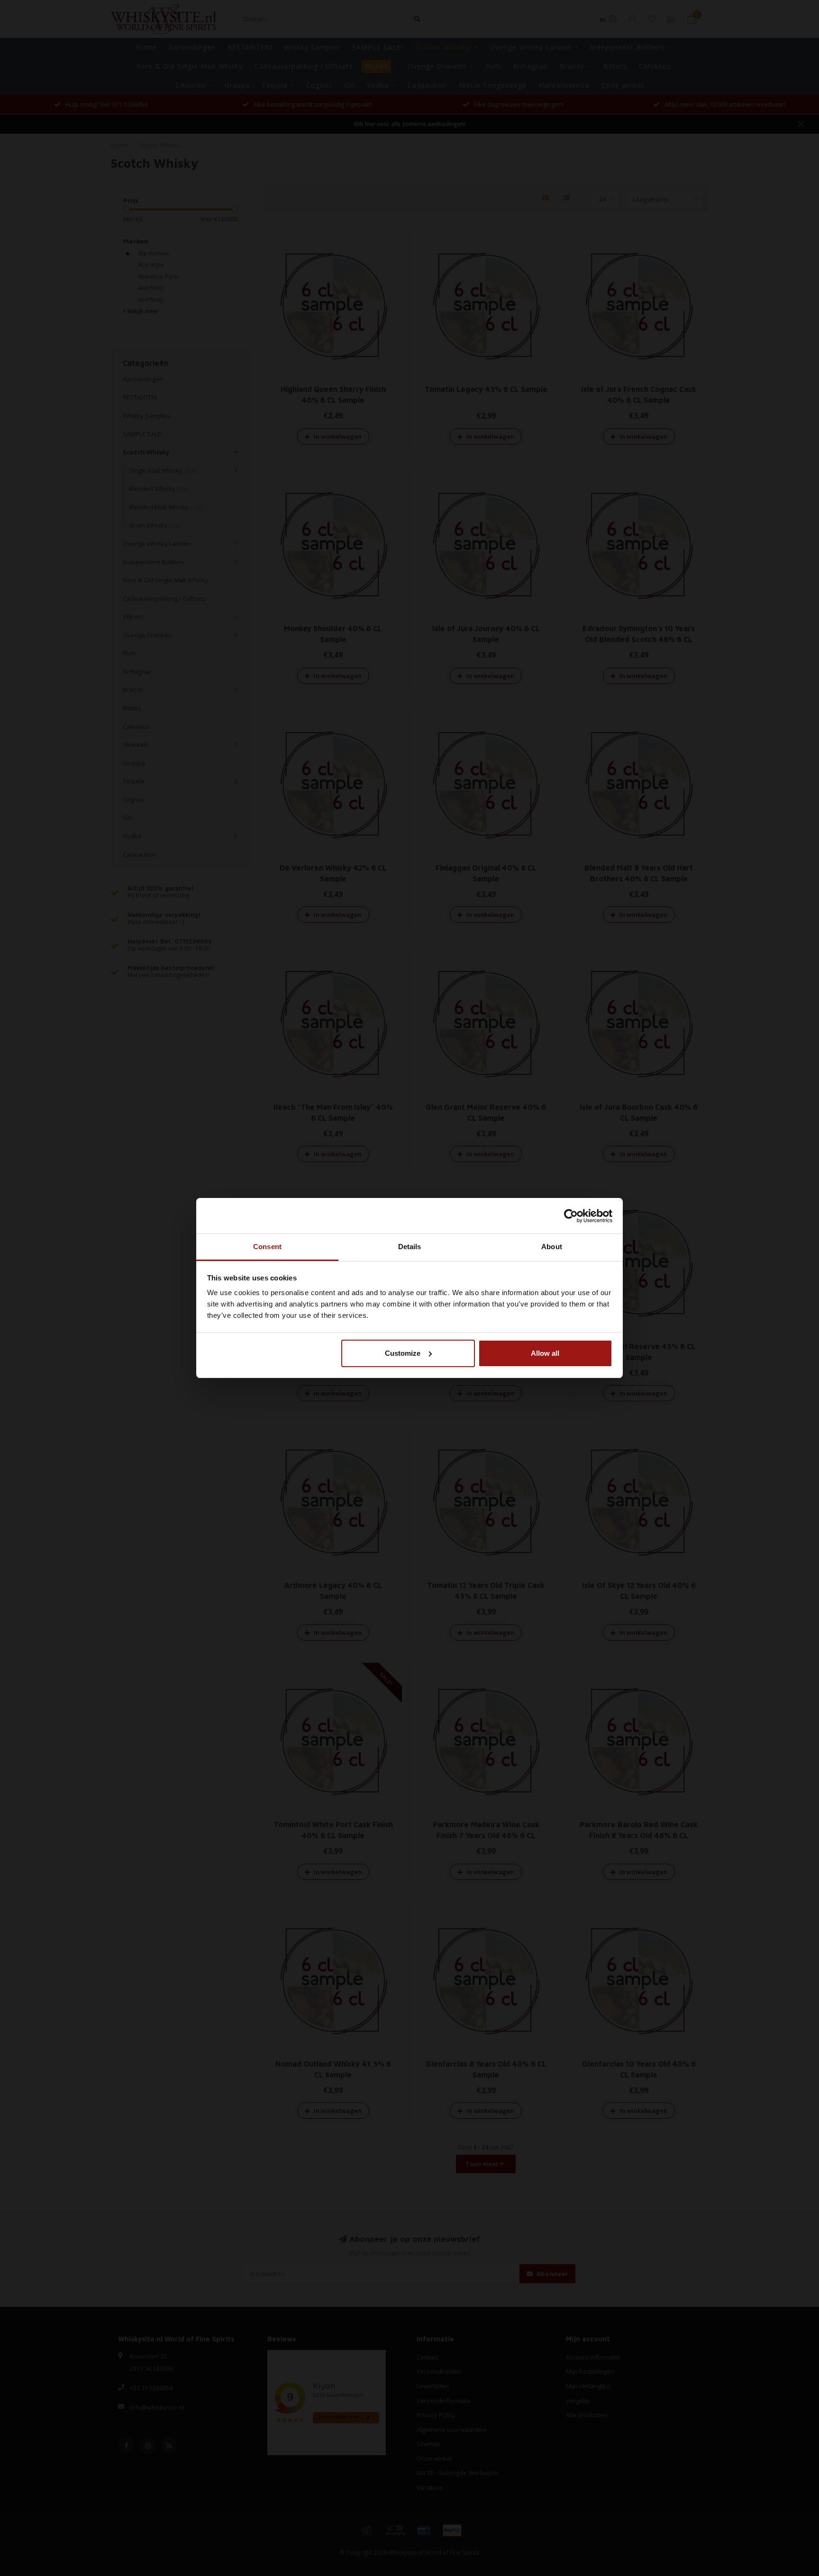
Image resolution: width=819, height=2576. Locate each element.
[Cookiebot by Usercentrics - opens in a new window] (571, 1216)
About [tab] (552, 1247)
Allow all (545, 1353)
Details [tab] (410, 1247)
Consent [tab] (267, 1247)
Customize (403, 1353)
